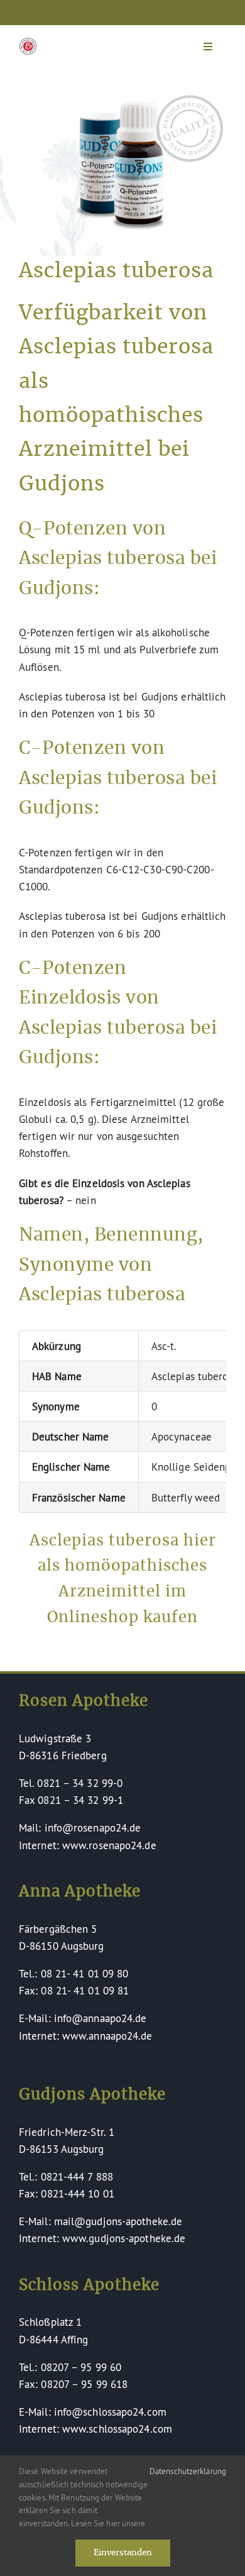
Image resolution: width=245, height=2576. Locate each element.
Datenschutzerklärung (188, 2471)
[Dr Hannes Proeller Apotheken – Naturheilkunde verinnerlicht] (28, 43)
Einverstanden (123, 2553)
